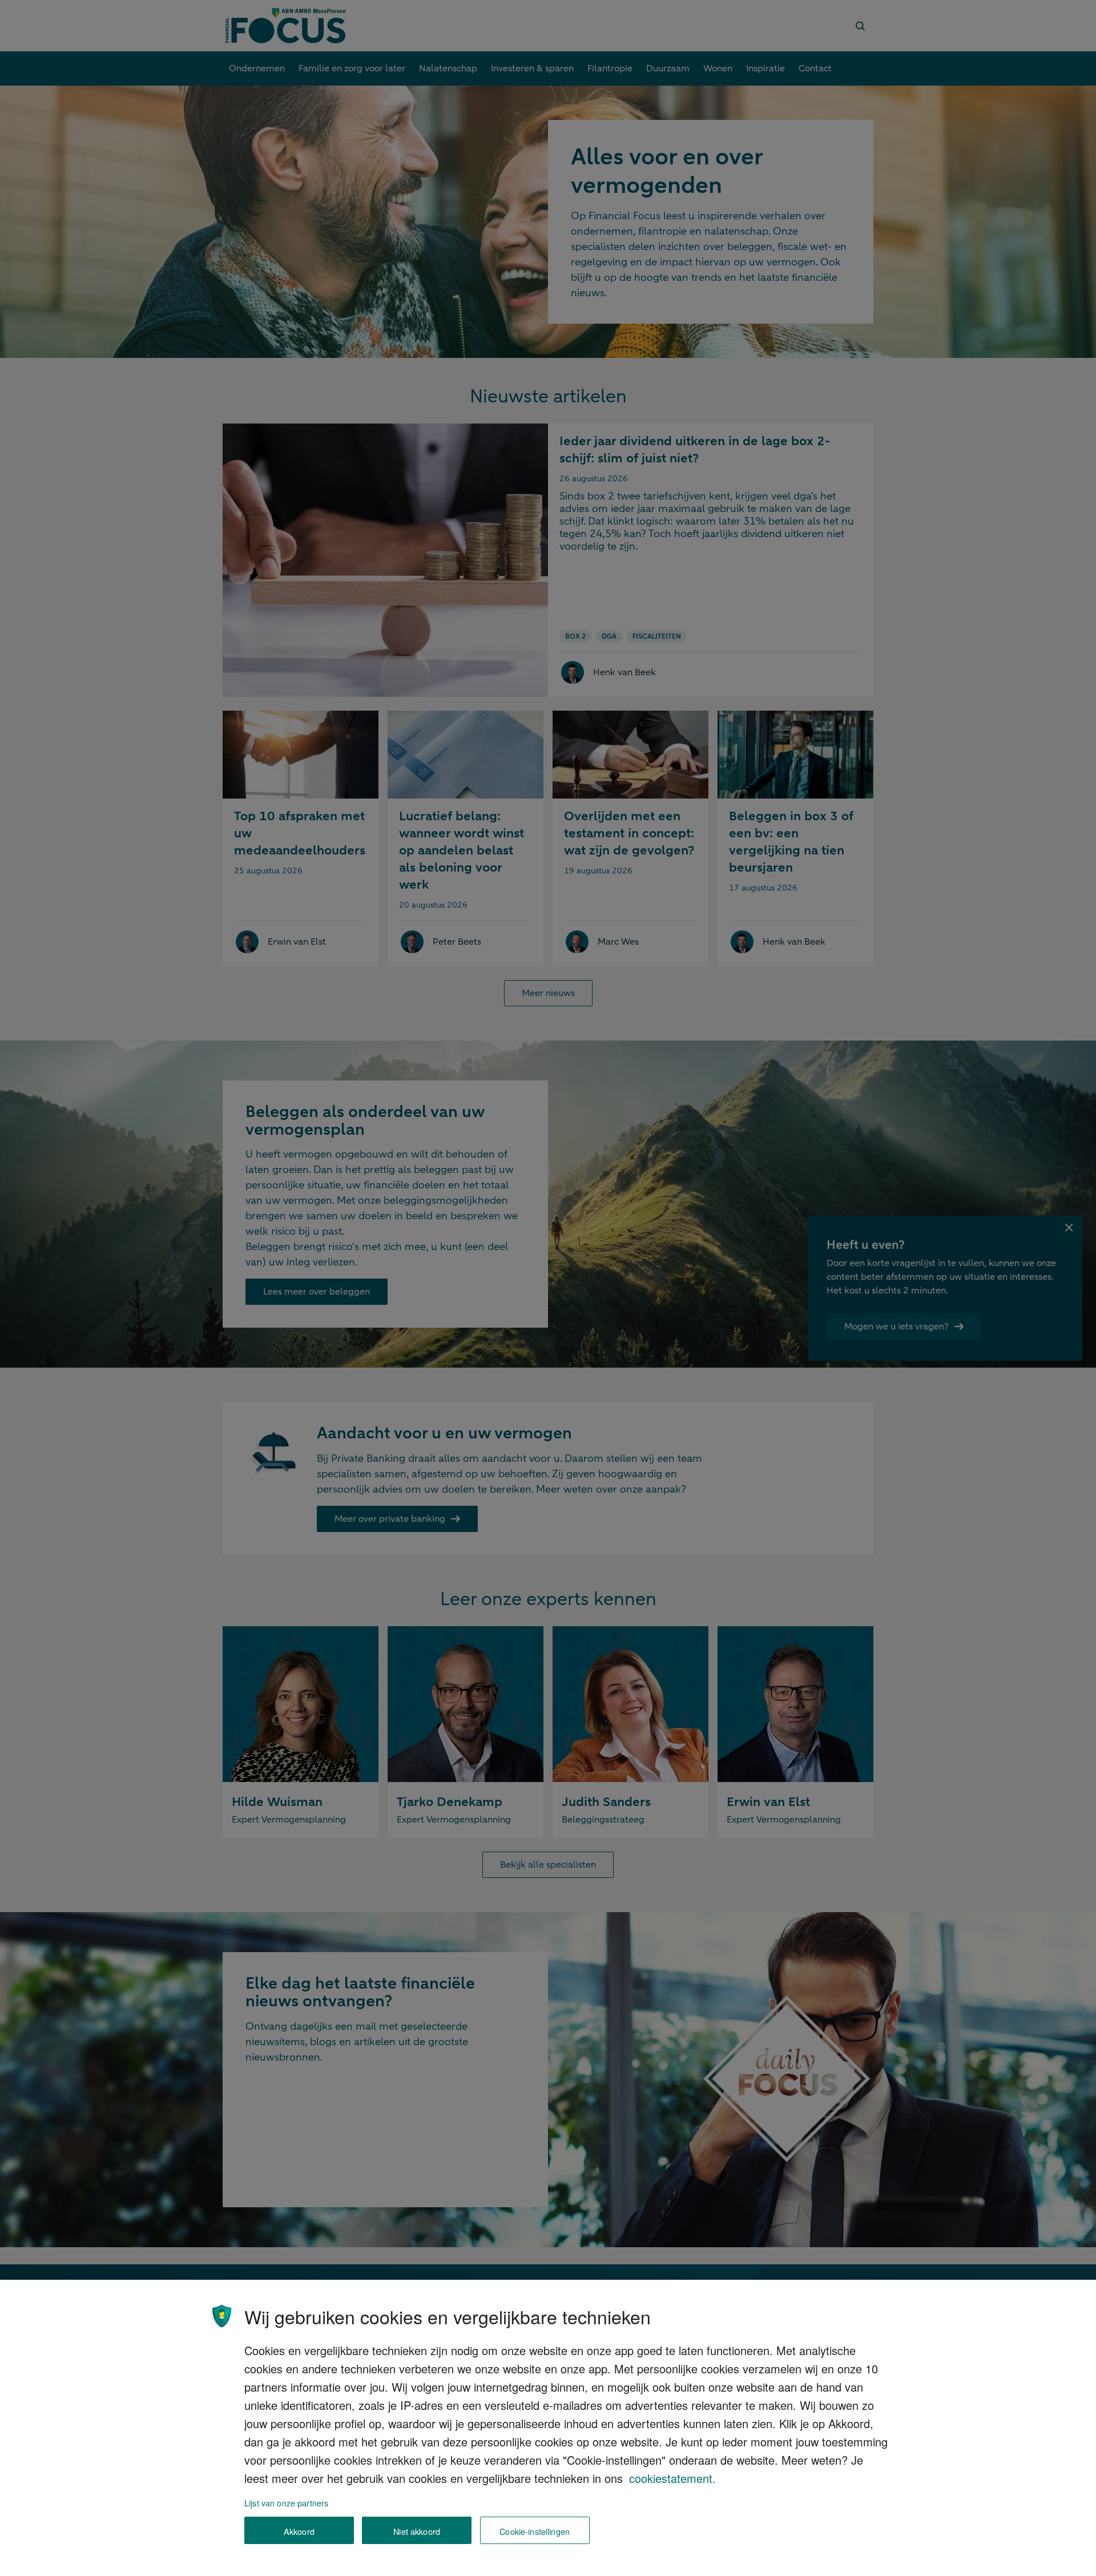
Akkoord (299, 2531)
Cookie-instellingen (535, 2531)
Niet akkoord (417, 2531)
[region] (548, 2428)
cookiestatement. (672, 2478)
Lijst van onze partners (286, 2503)
